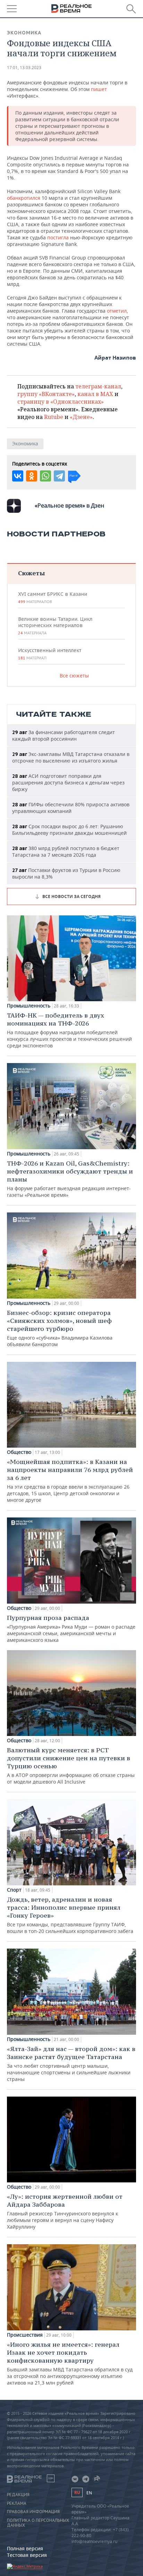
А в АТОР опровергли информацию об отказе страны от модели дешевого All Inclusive (71, 1766)
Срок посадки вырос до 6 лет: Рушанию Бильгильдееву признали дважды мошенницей (69, 830)
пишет (99, 89)
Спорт (14, 1890)
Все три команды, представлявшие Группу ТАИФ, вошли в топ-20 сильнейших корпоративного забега (70, 1915)
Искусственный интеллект (50, 654)
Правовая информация (33, 2512)
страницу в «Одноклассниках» (61, 402)
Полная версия (25, 2548)
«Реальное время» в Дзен (69, 505)
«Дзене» (81, 417)
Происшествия (25, 2335)
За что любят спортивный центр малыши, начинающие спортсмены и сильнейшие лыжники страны (71, 2064)
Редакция (18, 2495)
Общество (19, 1452)
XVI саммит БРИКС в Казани (53, 598)
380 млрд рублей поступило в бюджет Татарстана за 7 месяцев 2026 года (66, 851)
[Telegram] (59, 476)
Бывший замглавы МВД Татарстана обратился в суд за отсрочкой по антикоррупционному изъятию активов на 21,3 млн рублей (70, 2363)
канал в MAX (95, 394)
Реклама (17, 2503)
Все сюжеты (74, 676)
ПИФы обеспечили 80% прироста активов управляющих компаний (71, 808)
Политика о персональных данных (38, 2523)
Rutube (54, 417)
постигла (58, 237)
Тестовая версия (27, 2555)
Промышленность (29, 1006)
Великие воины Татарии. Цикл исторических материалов (55, 626)
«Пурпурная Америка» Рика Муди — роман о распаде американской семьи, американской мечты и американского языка (71, 1628)
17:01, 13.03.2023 (24, 68)
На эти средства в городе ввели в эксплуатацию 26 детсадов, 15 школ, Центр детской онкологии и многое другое (70, 1480)
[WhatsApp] (45, 476)
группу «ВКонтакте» (46, 394)
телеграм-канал (98, 386)
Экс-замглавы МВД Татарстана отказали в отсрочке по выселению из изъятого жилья (71, 757)
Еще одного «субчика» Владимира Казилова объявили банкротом (60, 1328)
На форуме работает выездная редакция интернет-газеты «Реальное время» (70, 1179)
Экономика (24, 33)
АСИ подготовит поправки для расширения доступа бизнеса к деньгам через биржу (68, 783)
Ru (77, 2492)
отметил (117, 311)
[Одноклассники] (32, 476)
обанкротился (24, 198)
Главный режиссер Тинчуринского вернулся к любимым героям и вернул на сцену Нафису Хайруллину (65, 2211)
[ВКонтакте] (18, 476)
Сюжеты (31, 573)
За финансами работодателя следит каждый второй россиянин (64, 735)
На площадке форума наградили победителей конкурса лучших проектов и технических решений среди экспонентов (69, 1030)
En (89, 2493)
